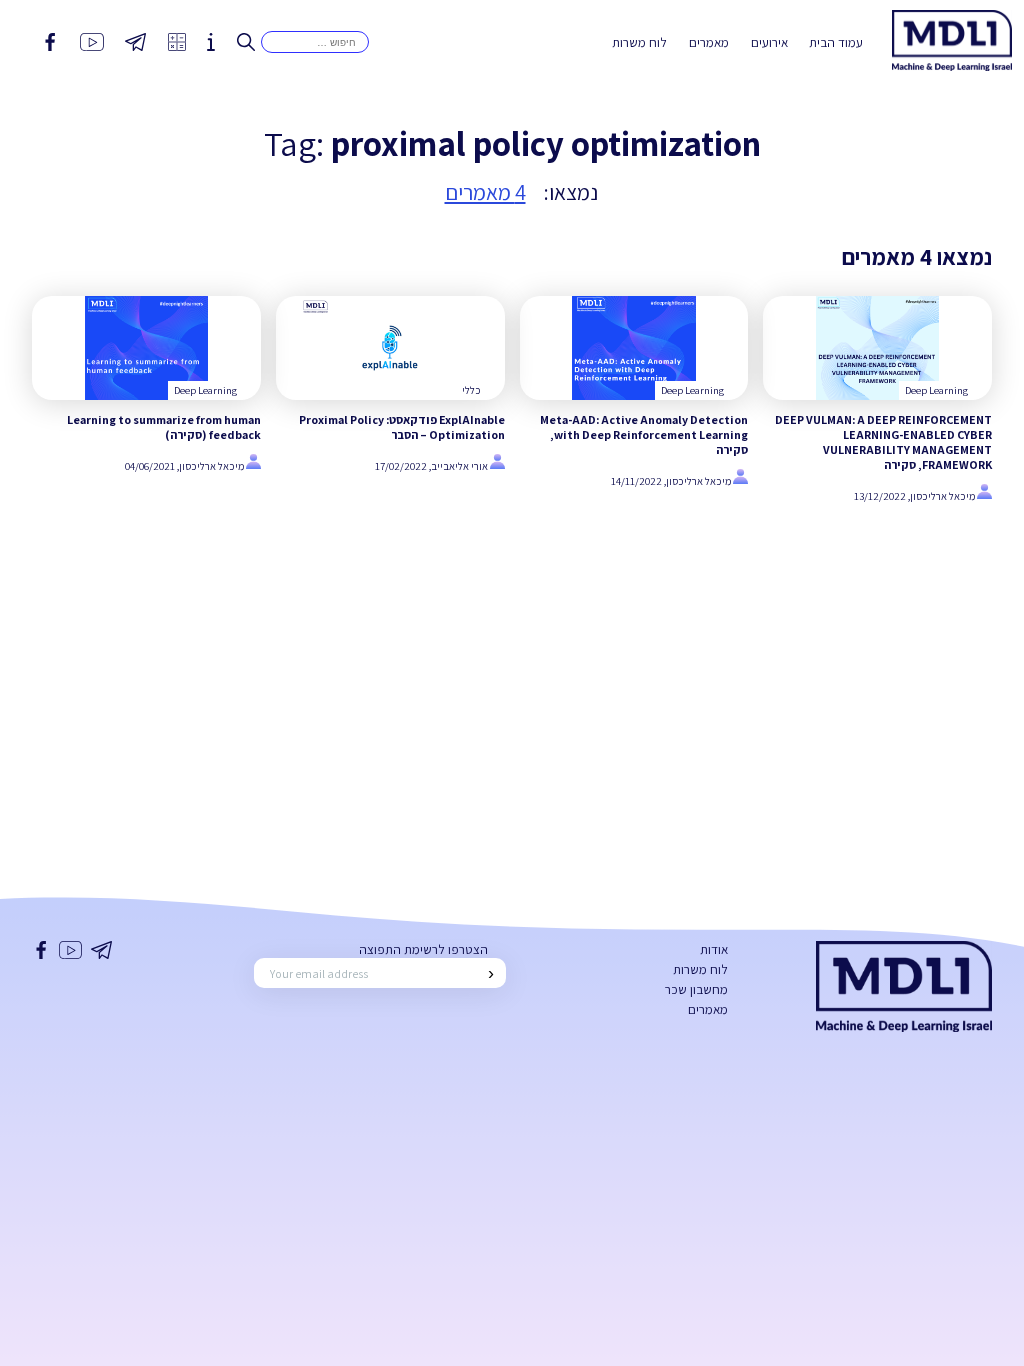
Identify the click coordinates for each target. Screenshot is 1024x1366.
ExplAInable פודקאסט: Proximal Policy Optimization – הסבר (402, 427)
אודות (714, 949)
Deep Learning (936, 390)
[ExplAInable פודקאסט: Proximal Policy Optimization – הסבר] (390, 348)
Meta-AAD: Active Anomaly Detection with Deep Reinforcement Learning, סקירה (644, 434)
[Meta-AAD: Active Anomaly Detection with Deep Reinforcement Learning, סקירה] (634, 348)
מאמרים (709, 42)
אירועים (769, 42)
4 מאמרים (485, 192)
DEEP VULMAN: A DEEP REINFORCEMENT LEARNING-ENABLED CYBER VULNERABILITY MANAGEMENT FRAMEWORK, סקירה (883, 442)
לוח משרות (639, 42)
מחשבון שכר (696, 989)
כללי (471, 390)
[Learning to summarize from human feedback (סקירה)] (146, 348)
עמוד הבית (836, 42)
